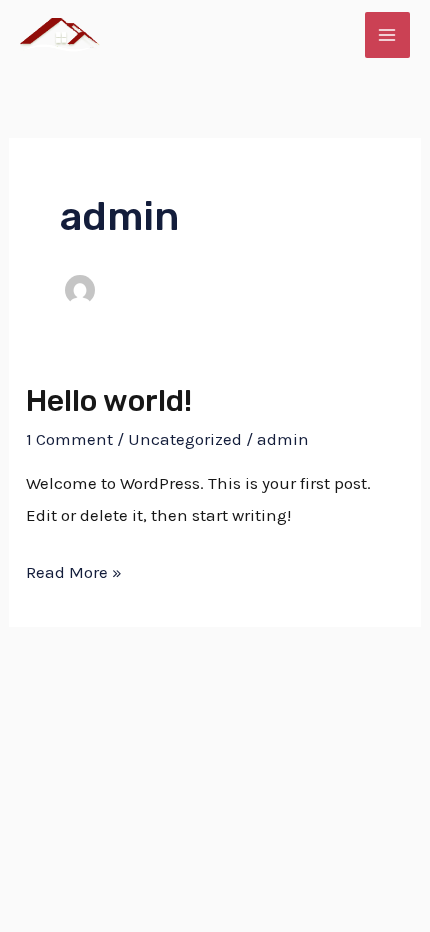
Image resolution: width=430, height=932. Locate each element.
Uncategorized (185, 439)
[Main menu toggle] (388, 35)
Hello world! (109, 401)
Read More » (74, 569)
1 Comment (69, 439)
